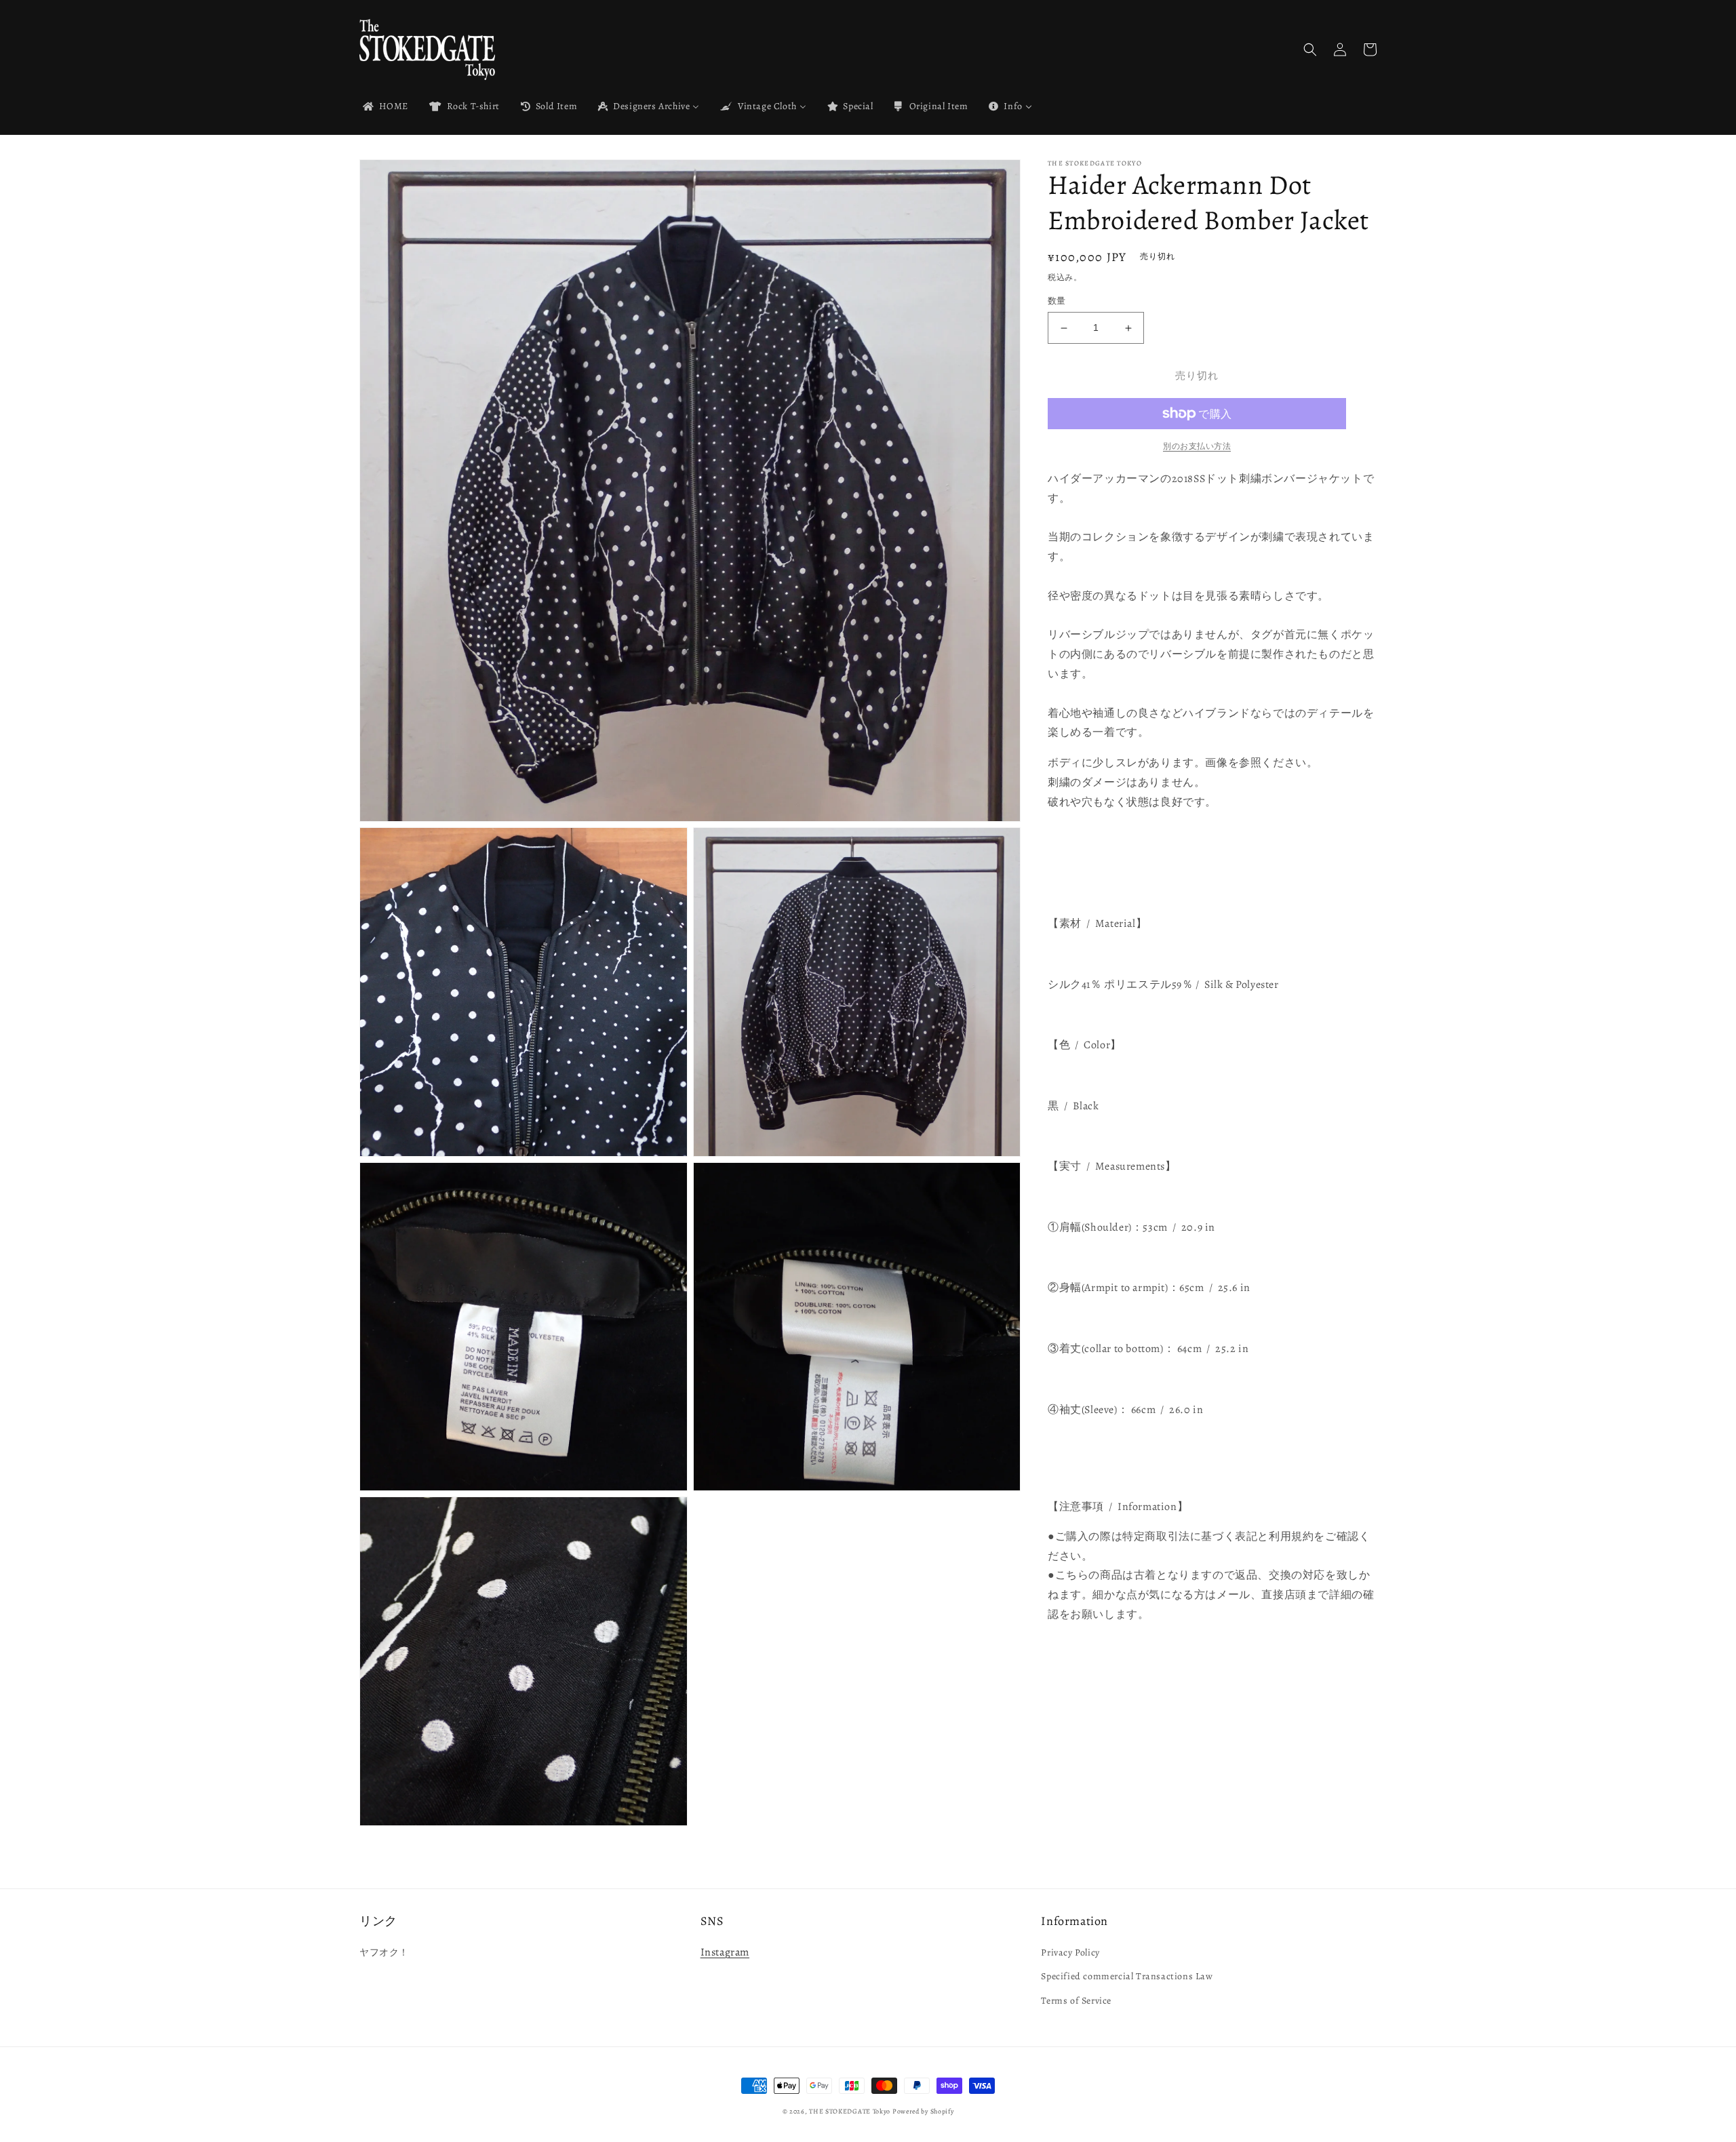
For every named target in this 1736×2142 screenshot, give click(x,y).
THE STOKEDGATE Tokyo (850, 2111)
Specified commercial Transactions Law (1127, 1976)
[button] (1310, 49)
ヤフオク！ (384, 1952)
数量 (1057, 301)
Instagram (725, 1952)
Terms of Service (1076, 2001)
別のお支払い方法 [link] (1197, 446)
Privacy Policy (1070, 1952)
